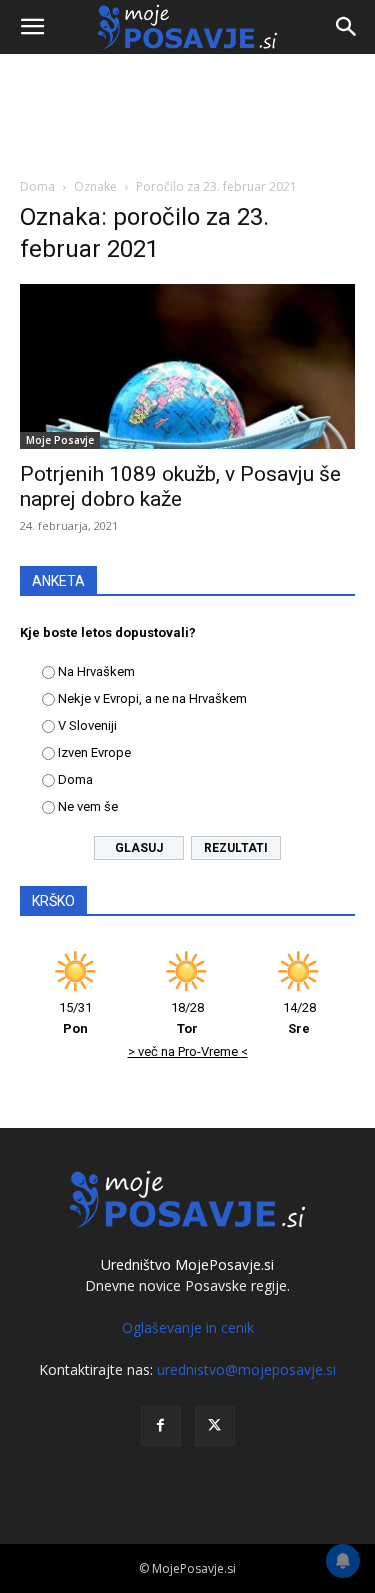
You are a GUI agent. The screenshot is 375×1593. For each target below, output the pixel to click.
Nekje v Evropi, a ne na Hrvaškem (152, 698)
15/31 (75, 1018)
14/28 (299, 1018)
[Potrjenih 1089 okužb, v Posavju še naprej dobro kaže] (187, 366)
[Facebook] (161, 1426)
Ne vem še (88, 806)
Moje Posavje (60, 440)
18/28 (187, 1018)
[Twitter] (215, 1426)
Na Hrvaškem (96, 671)
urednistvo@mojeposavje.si (246, 1369)
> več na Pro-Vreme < (188, 1051)
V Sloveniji (87, 725)
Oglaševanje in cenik (188, 1327)
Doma (37, 186)
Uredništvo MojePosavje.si (187, 1264)
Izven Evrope (94, 752)
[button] (32, 27)
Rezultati (236, 848)
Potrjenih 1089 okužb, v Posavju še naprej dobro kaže (180, 486)
